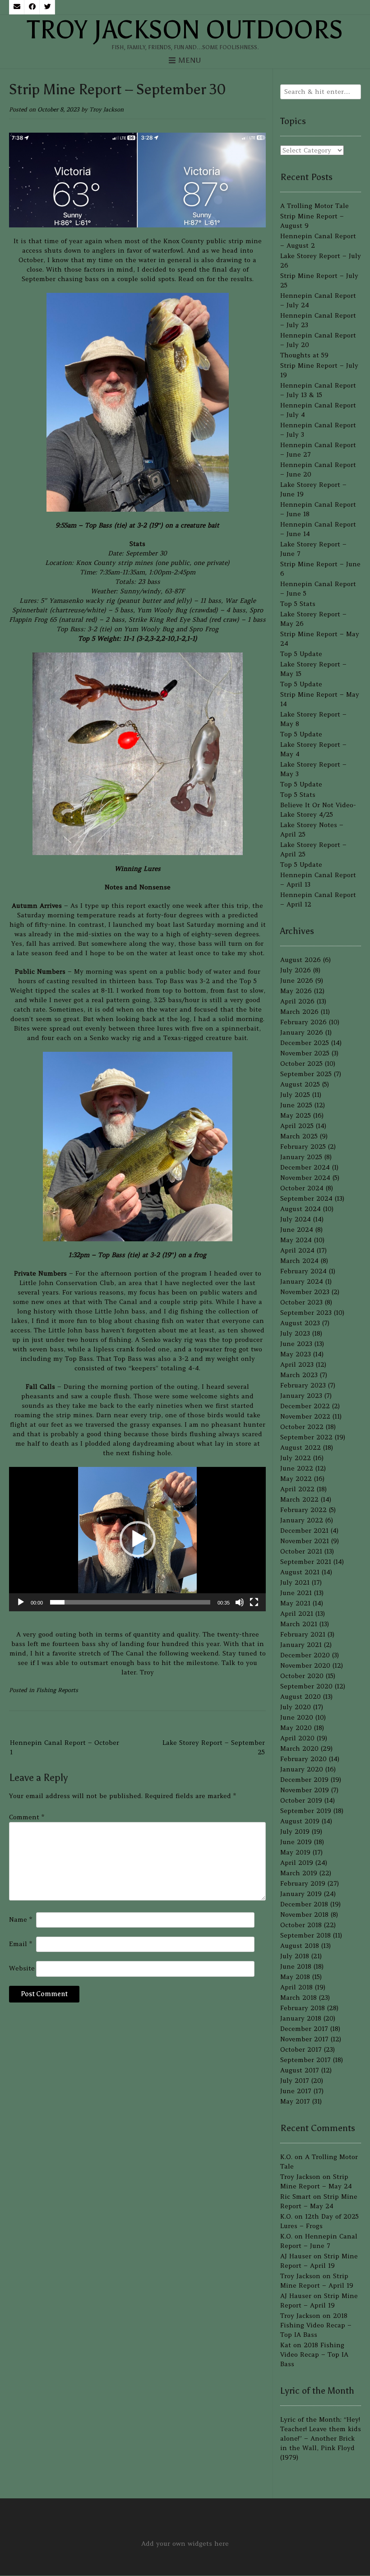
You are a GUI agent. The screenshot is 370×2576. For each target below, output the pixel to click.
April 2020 (297, 1738)
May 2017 (295, 2101)
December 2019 (304, 1780)
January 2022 (302, 1520)
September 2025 (306, 1074)
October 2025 (301, 1064)
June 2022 (297, 1468)
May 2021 (295, 1603)
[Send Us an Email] (17, 7)
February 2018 (303, 2008)
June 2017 (296, 2091)
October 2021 (301, 1551)
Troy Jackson (106, 109)
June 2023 (296, 1344)
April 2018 (296, 1987)
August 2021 (300, 1572)
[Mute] (240, 1602)
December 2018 (304, 1904)
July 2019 (295, 1831)
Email (21, 1944)
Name (21, 1919)
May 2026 (296, 991)
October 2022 (302, 1427)
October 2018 (301, 1925)
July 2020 (296, 1707)
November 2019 (305, 1790)
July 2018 (295, 1956)
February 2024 (303, 1271)
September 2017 (305, 2060)
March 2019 (299, 1873)
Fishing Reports (57, 1690)
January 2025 (301, 1157)
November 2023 (305, 1292)
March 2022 (299, 1499)
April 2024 (297, 1250)
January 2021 (301, 1645)
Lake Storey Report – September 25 (214, 1747)
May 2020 (296, 1728)
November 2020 (305, 1665)
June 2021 (296, 1593)
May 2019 (295, 1852)
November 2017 (304, 2039)
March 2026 (299, 1012)
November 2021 (305, 1541)
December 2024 (305, 1167)
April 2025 (297, 1126)
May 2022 (296, 1479)
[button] (138, 1539)
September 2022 (306, 1437)
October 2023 (301, 1302)
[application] (137, 1539)
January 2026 (302, 1032)
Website (22, 1968)
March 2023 (299, 1375)
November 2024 (305, 1178)
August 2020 (301, 1697)
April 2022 (297, 1489)
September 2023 (306, 1313)
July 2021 (295, 1582)
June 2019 (296, 1842)
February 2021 (303, 1634)
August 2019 (300, 1821)
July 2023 (295, 1333)
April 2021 (297, 1614)
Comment (27, 1817)
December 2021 (304, 1531)
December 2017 (304, 2029)
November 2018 (304, 1915)
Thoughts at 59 (304, 355)
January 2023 (301, 1396)
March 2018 (298, 1998)
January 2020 (302, 1769)
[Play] (21, 1602)
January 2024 (302, 1281)
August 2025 (300, 1084)
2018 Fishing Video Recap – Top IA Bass (316, 2325)
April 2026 (297, 1001)
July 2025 (295, 1095)
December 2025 (305, 1043)
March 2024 (299, 1261)
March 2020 (299, 1748)
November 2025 (305, 1053)
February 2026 (303, 1022)
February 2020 (303, 1759)
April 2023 (297, 1364)
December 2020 (305, 1655)
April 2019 (297, 1863)
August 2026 (301, 960)
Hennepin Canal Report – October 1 (65, 1747)
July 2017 (295, 2081)
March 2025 (299, 1136)
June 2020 (297, 1717)
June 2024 (297, 1230)
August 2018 (300, 1946)
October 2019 (301, 1800)
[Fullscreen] (254, 1602)
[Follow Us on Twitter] (47, 7)
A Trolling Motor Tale (314, 206)
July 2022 (296, 1458)
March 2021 (299, 1624)
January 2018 (301, 2018)
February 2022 (303, 1510)
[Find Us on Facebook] (32, 7)
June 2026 (297, 980)
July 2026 (296, 970)
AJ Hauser (296, 2256)
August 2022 (301, 1448)
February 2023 (303, 1385)
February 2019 (303, 1883)
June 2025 (296, 1105)
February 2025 (303, 1147)
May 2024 (296, 1240)
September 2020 (306, 1686)
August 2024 (301, 1209)
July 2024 (296, 1219)
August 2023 (300, 1323)
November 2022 (305, 1416)
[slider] (130, 1602)
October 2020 (302, 1676)
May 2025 (296, 1115)
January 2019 (301, 1894)
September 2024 (306, 1198)
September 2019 (306, 1811)
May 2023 (296, 1354)
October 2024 (302, 1188)
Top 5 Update (301, 654)
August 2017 (300, 2070)
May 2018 (295, 1977)
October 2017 (301, 2049)
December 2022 (305, 1406)
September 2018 (305, 1935)
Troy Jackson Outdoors (185, 30)
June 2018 (296, 1966)
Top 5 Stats (298, 604)
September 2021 (306, 1562)
